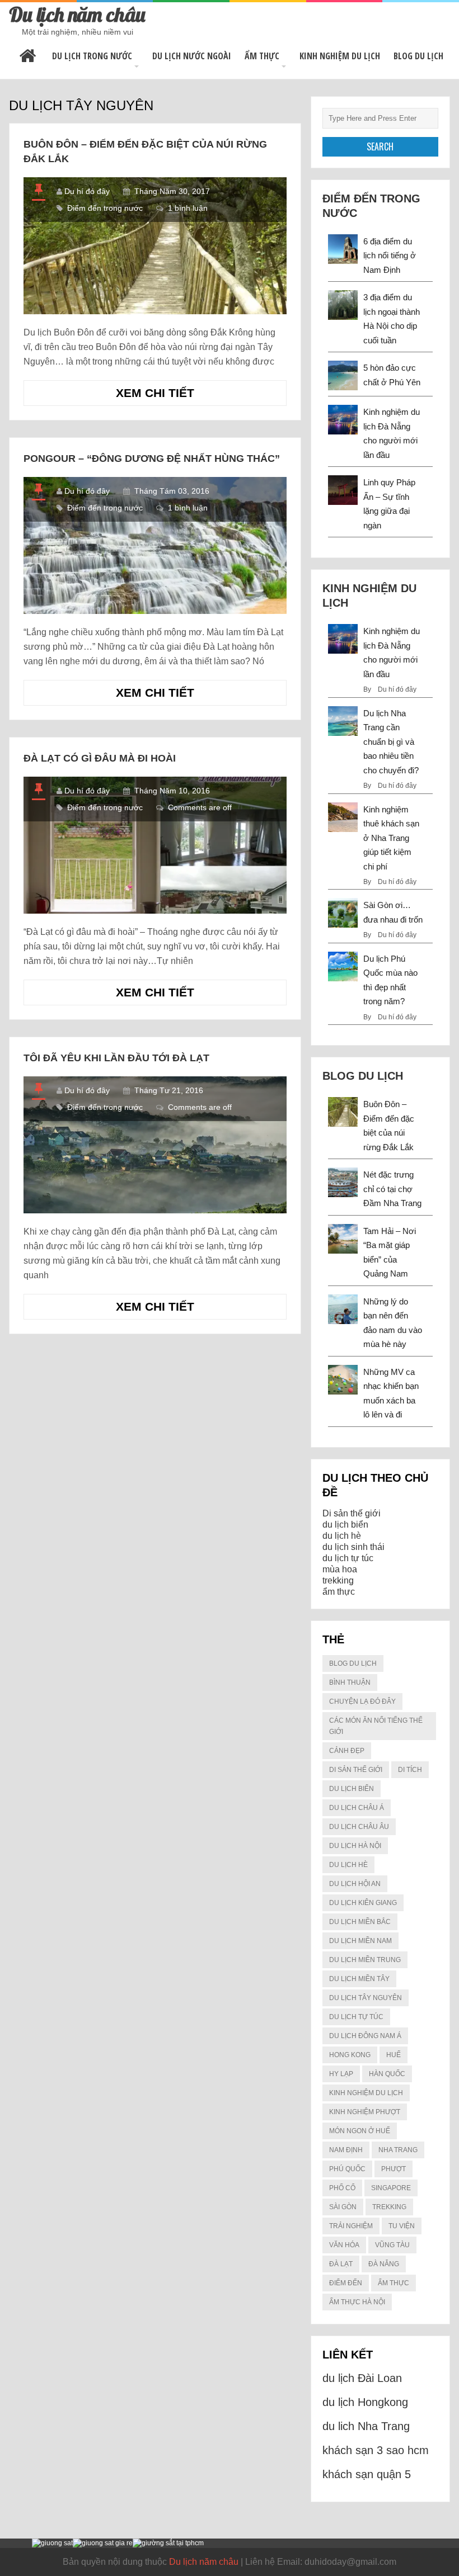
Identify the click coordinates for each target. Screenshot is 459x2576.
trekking (338, 1580)
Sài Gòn (343, 2207)
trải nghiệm (351, 2226)
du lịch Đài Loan (362, 2378)
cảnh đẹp (347, 1751)
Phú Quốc (347, 2169)
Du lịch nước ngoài (192, 56)
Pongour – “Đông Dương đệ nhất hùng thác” (152, 459)
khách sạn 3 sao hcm (376, 2450)
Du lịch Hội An (355, 1884)
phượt (394, 2169)
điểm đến (346, 2283)
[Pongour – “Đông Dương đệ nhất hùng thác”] (155, 545)
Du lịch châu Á (357, 1808)
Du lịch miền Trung (365, 1960)
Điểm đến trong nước (105, 208)
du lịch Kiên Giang (363, 1903)
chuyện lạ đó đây (362, 1701)
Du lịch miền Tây (359, 1979)
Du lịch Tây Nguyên (366, 1998)
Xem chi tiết (172, 396)
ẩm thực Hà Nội (357, 2302)
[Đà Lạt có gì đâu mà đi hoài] (155, 845)
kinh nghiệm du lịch (366, 2093)
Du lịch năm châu (77, 14)
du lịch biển (345, 1525)
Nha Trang (398, 2150)
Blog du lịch (418, 56)
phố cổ (342, 2188)
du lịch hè (342, 1536)
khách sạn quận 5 (367, 2474)
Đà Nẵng (384, 2264)
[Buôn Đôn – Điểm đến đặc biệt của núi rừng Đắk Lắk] (155, 246)
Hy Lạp (341, 2074)
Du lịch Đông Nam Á (365, 2036)
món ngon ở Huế (360, 2131)
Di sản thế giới (352, 1513)
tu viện (402, 2226)
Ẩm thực (262, 56)
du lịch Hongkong (365, 2402)
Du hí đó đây (87, 191)
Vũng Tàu (392, 2245)
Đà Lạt (341, 2264)
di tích (410, 1770)
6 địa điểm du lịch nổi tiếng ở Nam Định (390, 256)
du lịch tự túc (348, 1558)
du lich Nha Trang (366, 2426)
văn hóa (344, 2245)
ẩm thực (339, 1592)
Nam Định (346, 2150)
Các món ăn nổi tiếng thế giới (376, 1726)
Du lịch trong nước (92, 56)
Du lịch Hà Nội (355, 1846)
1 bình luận (188, 208)
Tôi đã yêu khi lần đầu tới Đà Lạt (116, 1058)
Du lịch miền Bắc (360, 1922)
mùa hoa (340, 1569)
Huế (394, 2055)
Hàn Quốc (387, 2074)
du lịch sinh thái (353, 1547)
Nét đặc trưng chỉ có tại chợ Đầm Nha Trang (392, 1189)
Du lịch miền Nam (360, 1941)
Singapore (391, 2188)
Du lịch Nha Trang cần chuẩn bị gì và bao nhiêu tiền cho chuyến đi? (391, 742)
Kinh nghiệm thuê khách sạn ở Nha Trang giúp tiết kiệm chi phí (391, 838)
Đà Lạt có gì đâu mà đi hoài (100, 758)
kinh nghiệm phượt (365, 2112)
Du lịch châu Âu (359, 1827)
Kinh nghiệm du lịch (340, 56)
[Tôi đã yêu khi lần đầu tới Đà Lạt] (155, 1145)
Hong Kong (350, 2055)
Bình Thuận (350, 1682)
